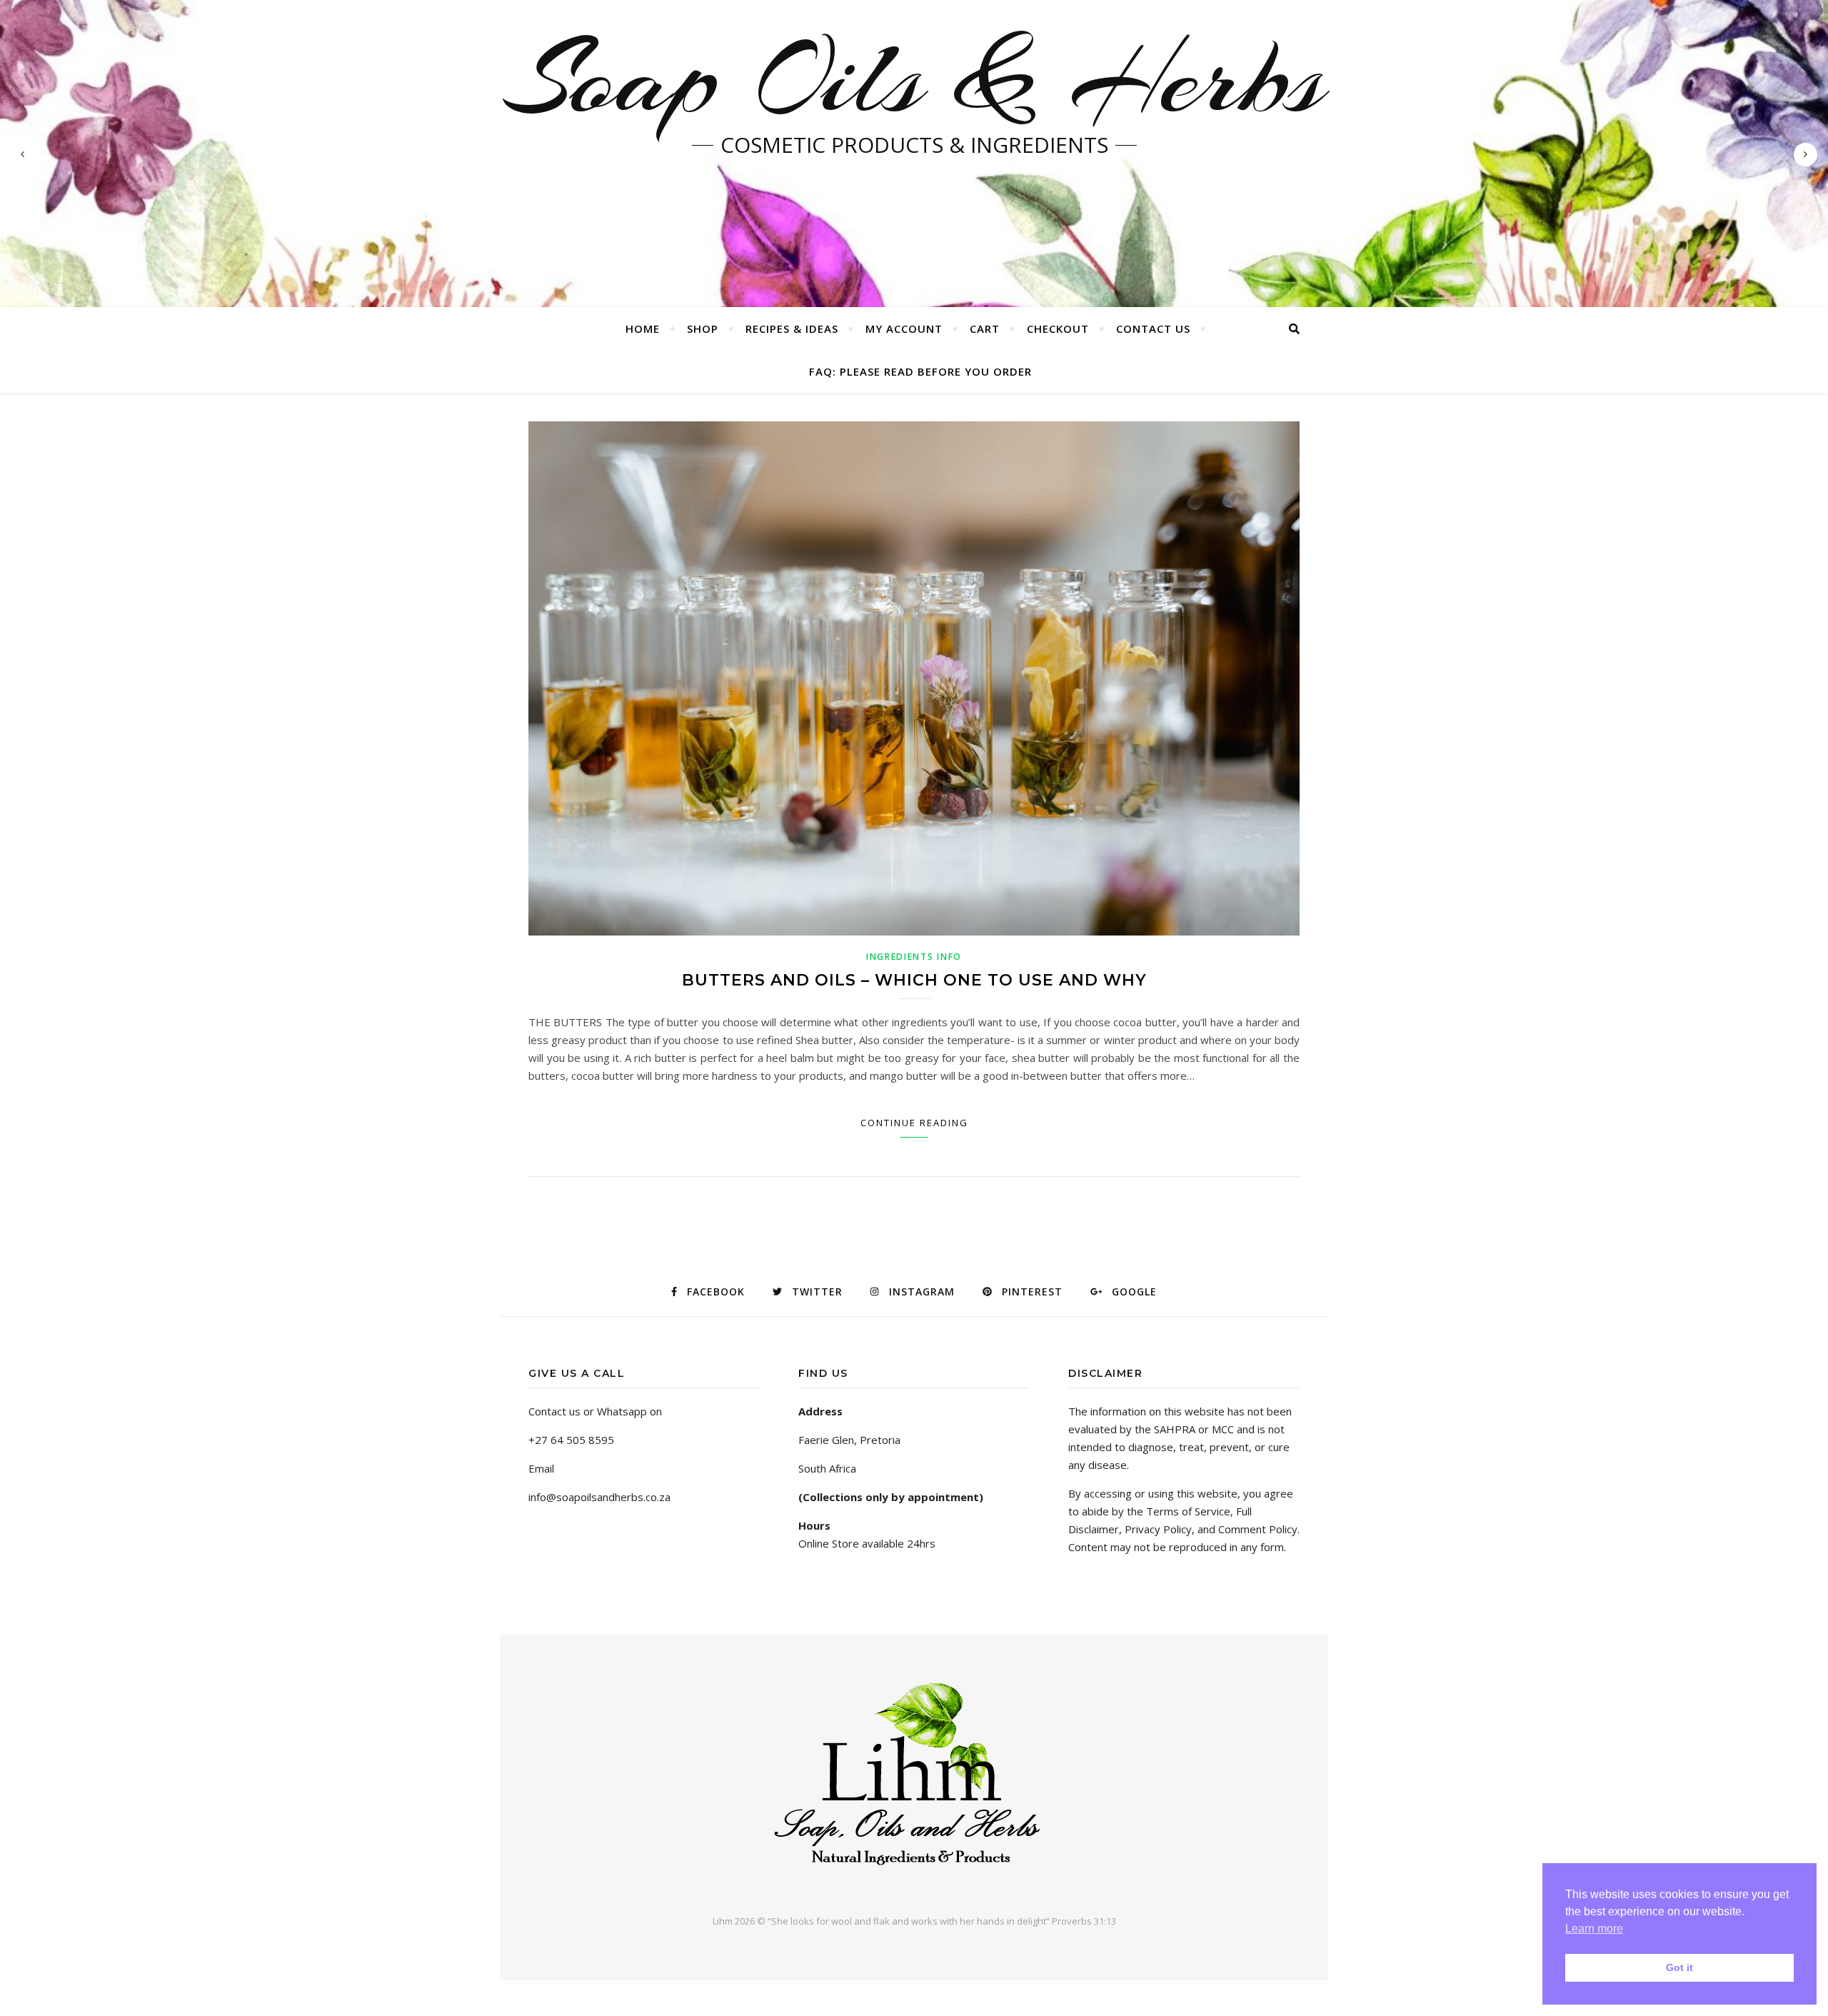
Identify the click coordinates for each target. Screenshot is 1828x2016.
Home (643, 329)
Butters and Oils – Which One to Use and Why (914, 980)
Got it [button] (1679, 1967)
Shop (703, 329)
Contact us (1153, 329)
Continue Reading (914, 1123)
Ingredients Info (914, 957)
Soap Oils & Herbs (914, 79)
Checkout (1058, 329)
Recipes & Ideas (792, 329)
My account (904, 329)
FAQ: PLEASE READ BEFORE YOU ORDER (920, 371)
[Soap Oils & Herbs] (914, 1781)
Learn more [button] (1594, 1929)
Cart (985, 329)
